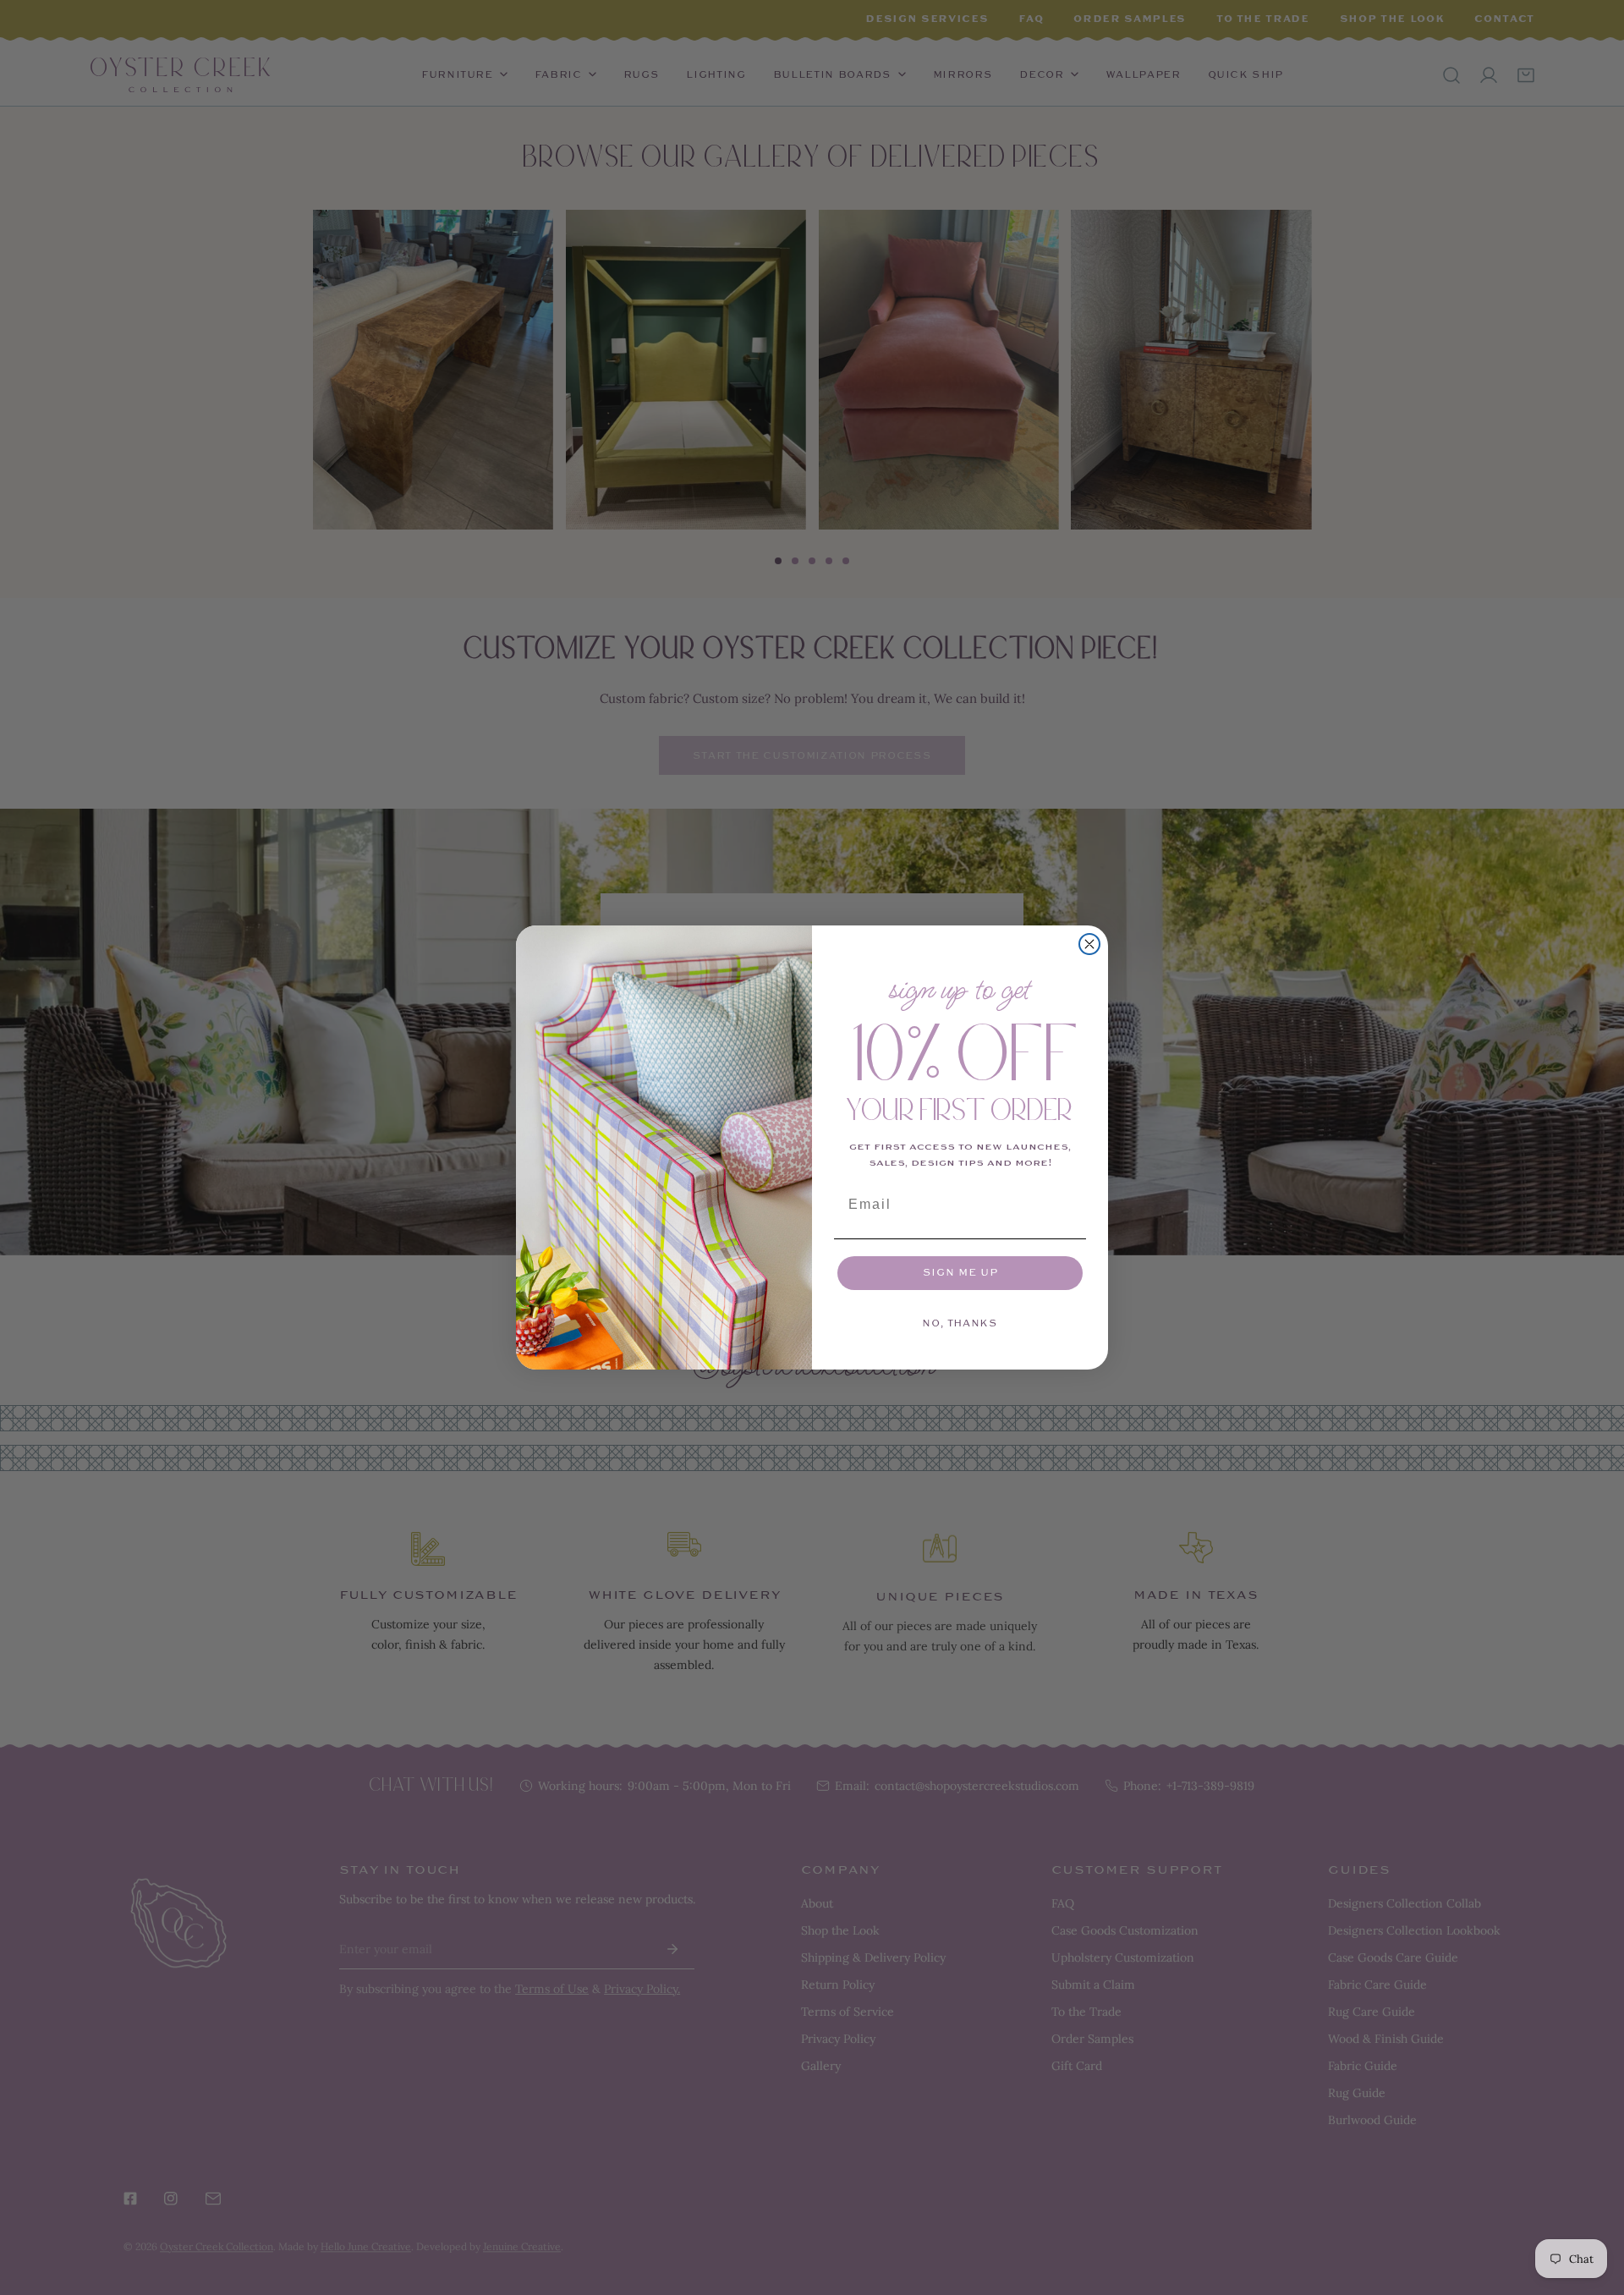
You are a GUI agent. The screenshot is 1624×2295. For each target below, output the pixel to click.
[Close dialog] (1089, 944)
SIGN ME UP (960, 1273)
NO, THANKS (960, 1323)
